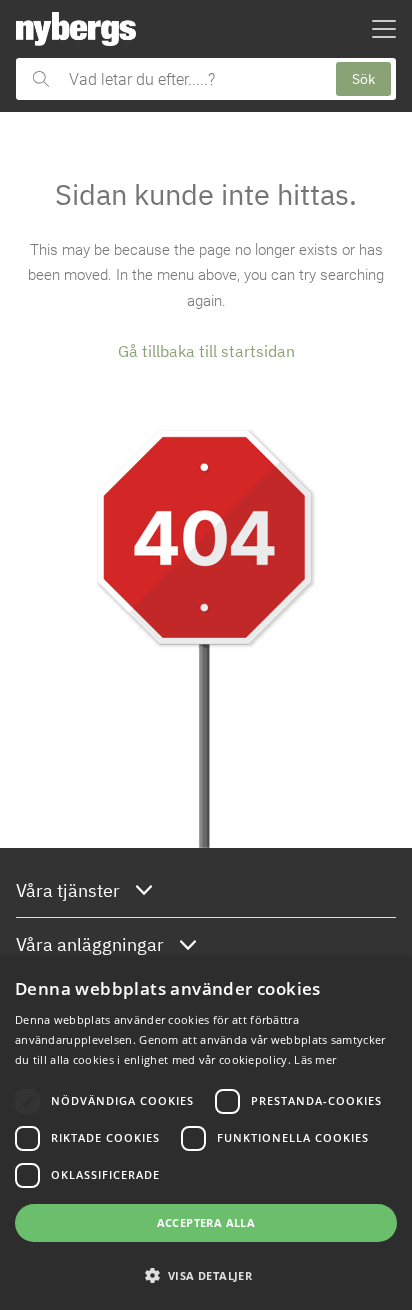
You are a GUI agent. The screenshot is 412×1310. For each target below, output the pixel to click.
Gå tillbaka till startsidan (206, 351)
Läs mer (315, 1059)
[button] (206, 1275)
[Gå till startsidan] (76, 29)
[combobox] (192, 79)
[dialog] (206, 1133)
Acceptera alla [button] (206, 1222)
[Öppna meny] (384, 29)
